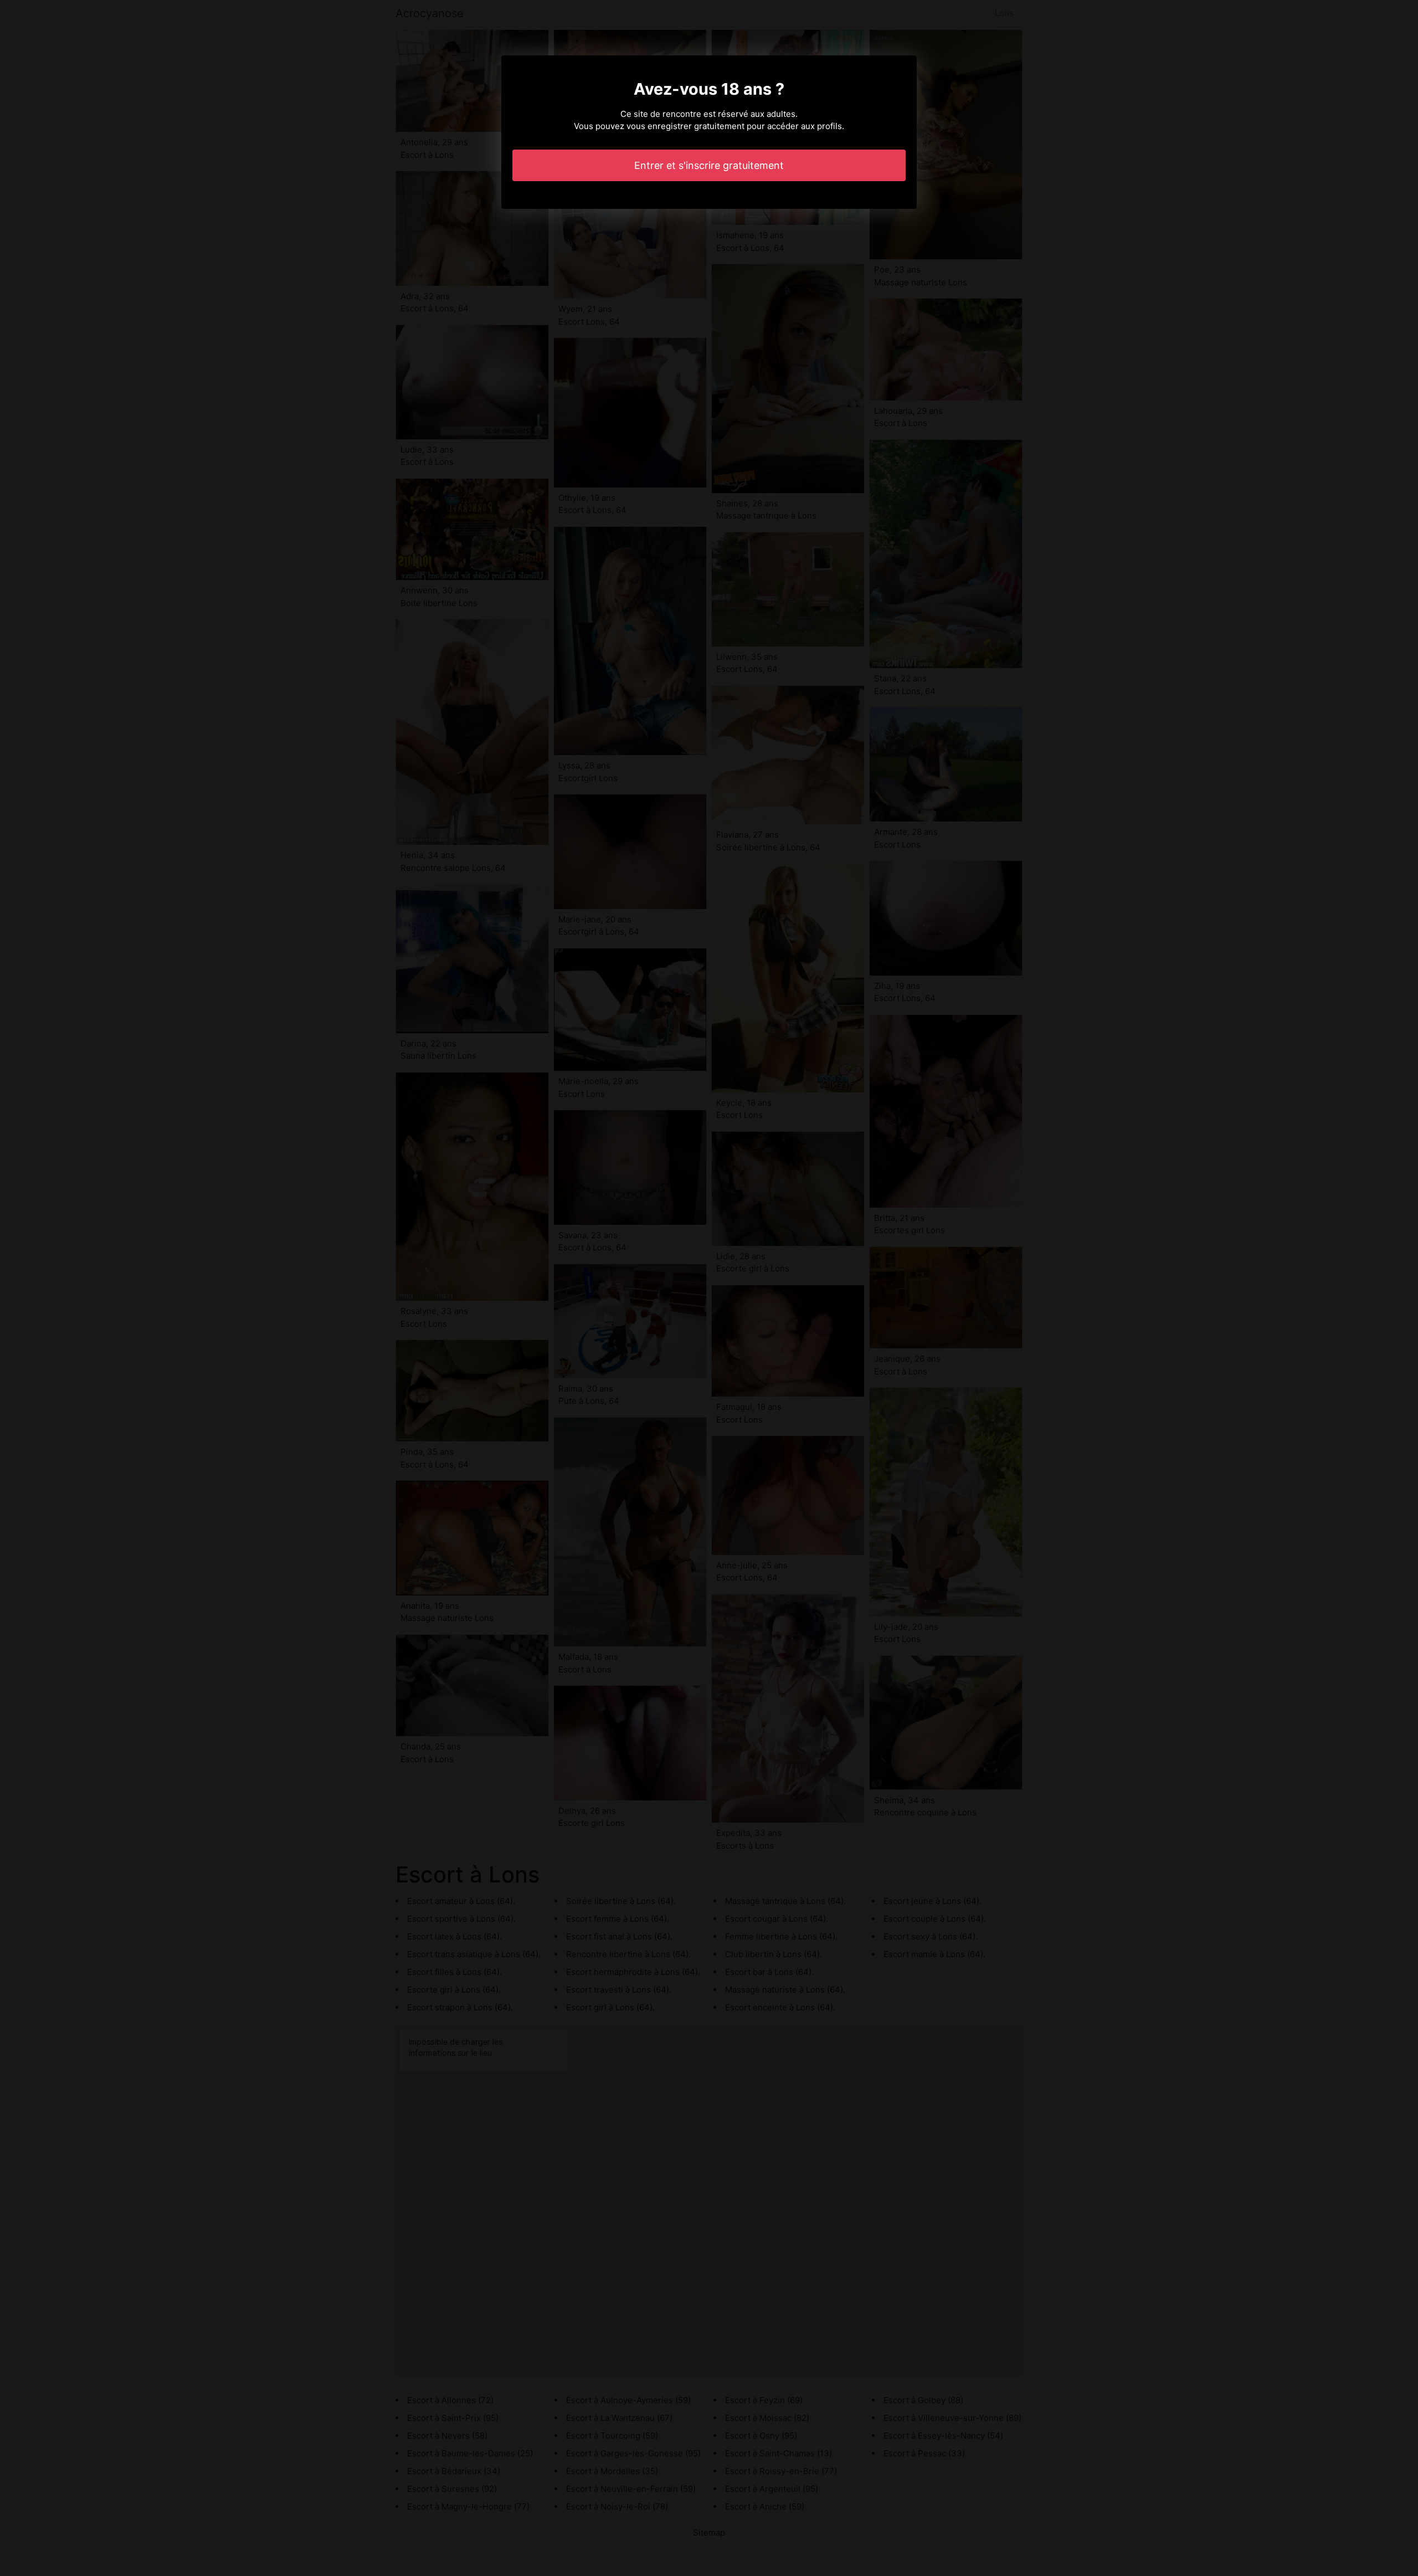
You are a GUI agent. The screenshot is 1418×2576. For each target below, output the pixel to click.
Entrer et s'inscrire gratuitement (709, 165)
